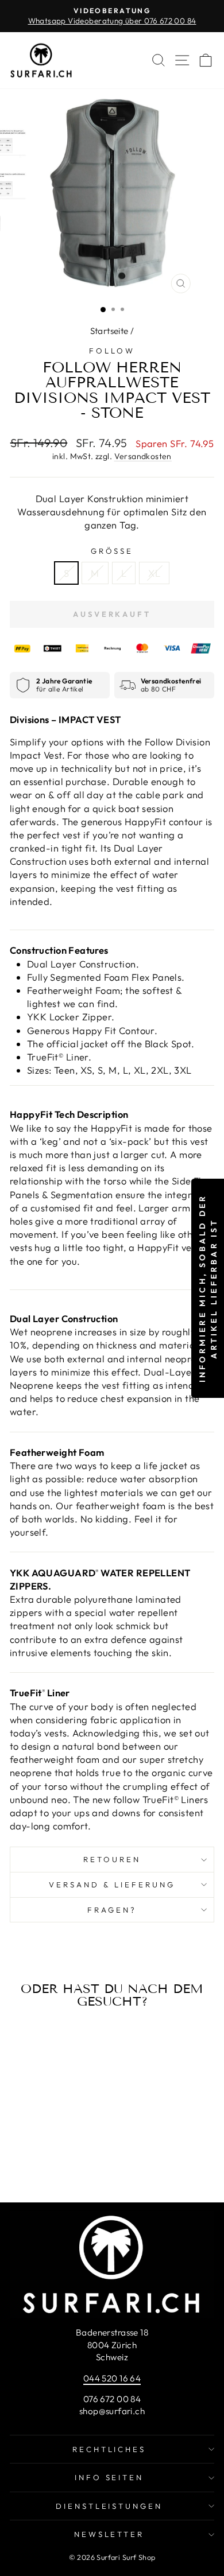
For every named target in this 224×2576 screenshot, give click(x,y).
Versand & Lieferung (112, 1885)
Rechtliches (109, 2449)
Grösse (112, 551)
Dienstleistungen (109, 2506)
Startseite (109, 331)
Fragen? (112, 1910)
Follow (112, 351)
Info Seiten (109, 2477)
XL (154, 573)
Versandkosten (143, 456)
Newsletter (109, 2534)
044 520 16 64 (112, 2378)
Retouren (112, 1859)
